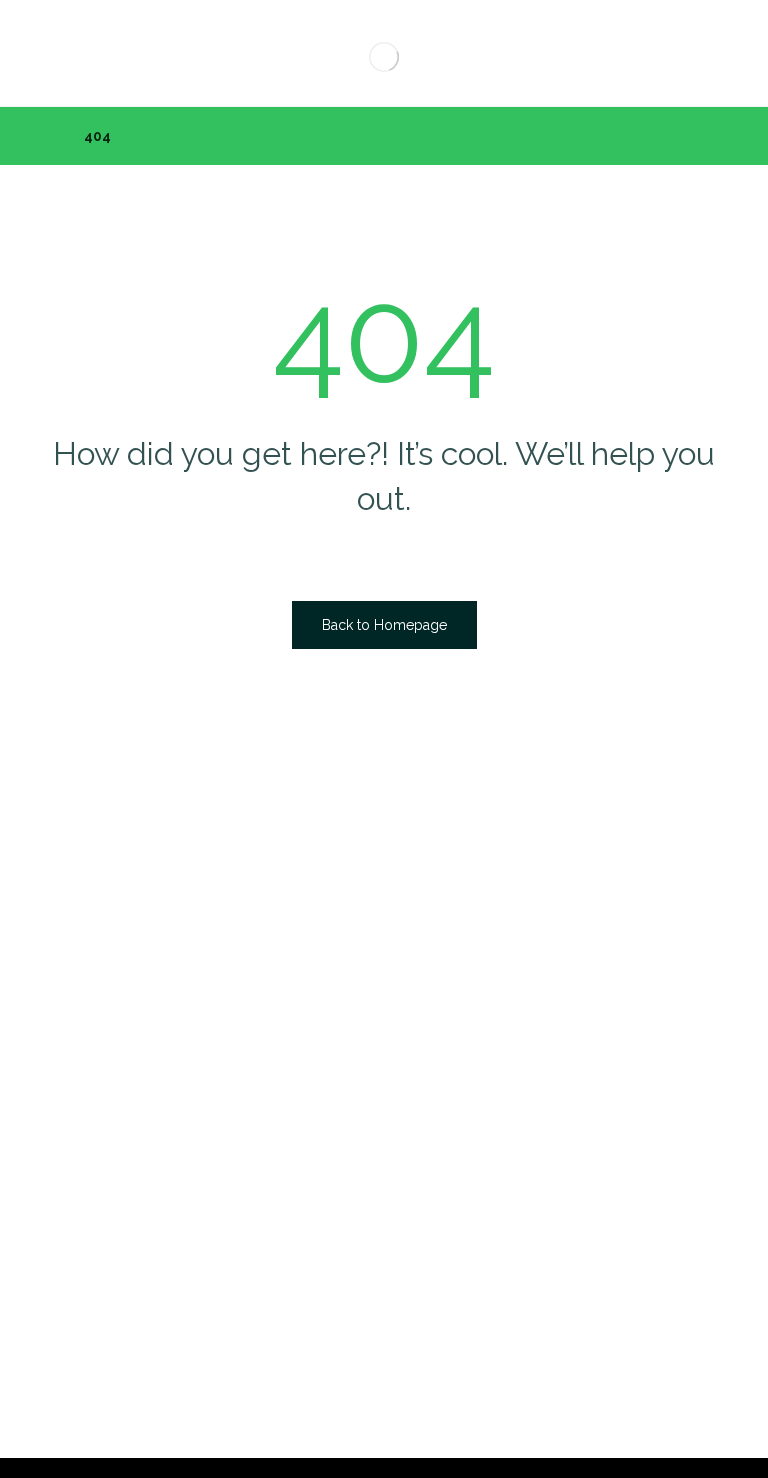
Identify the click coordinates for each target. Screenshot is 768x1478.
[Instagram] (408, 968)
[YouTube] (448, 968)
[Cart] (61, 46)
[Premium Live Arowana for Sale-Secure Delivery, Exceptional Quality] (384, 56)
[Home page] (43, 136)
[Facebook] (328, 968)
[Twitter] (368, 968)
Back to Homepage (384, 625)
